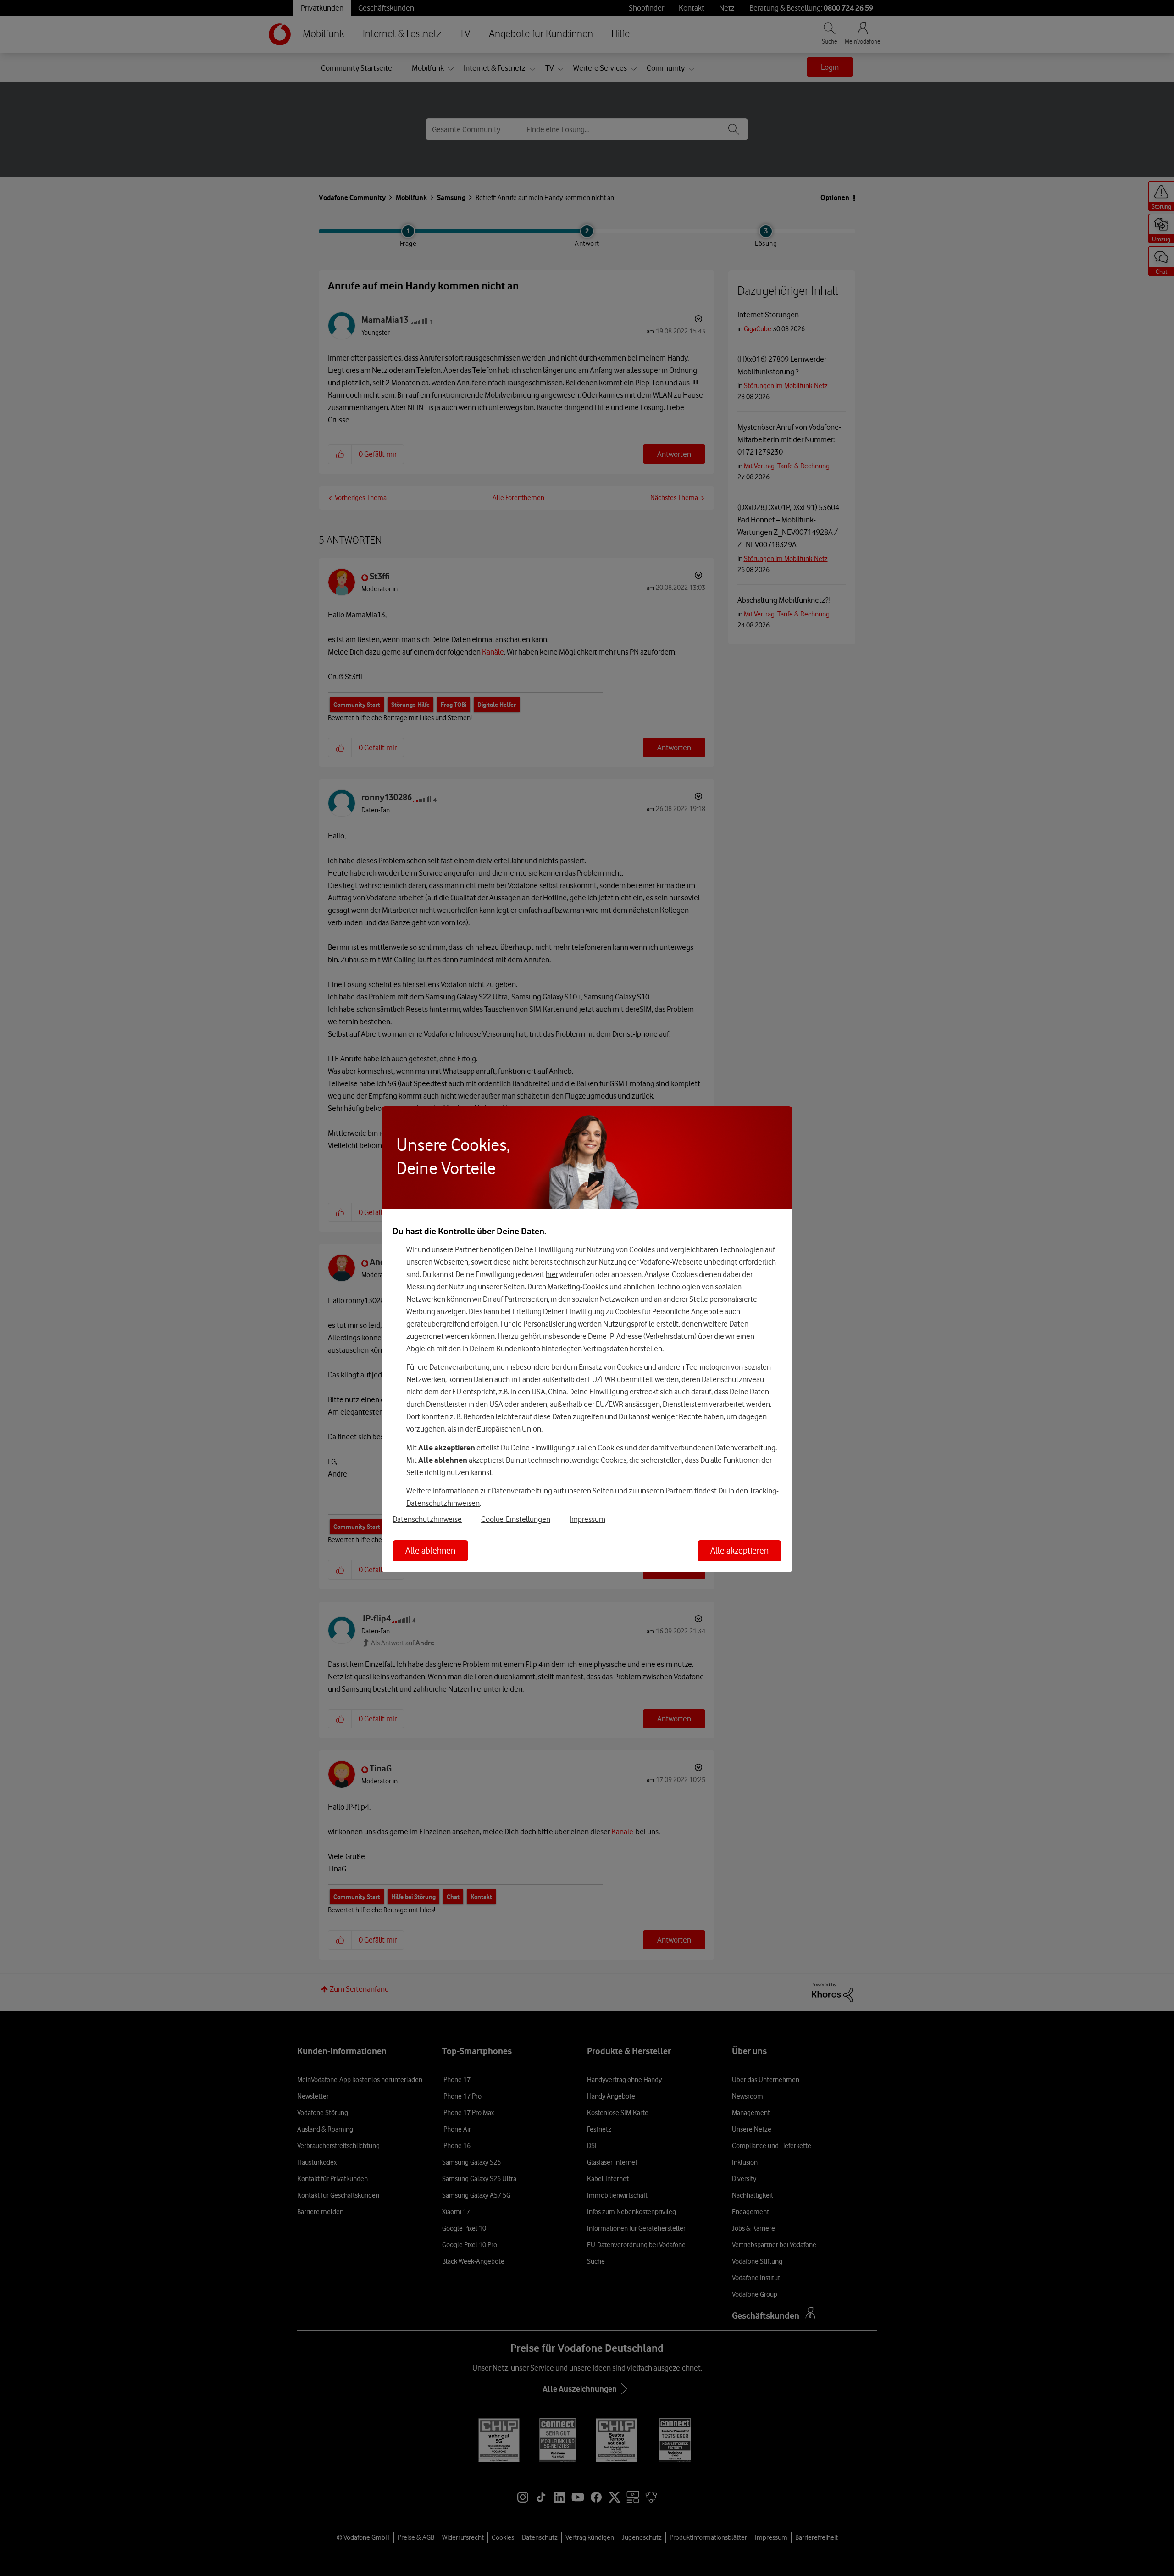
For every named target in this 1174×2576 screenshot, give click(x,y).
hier (552, 1274)
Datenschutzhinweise (427, 1519)
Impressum (587, 1519)
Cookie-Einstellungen (516, 1519)
